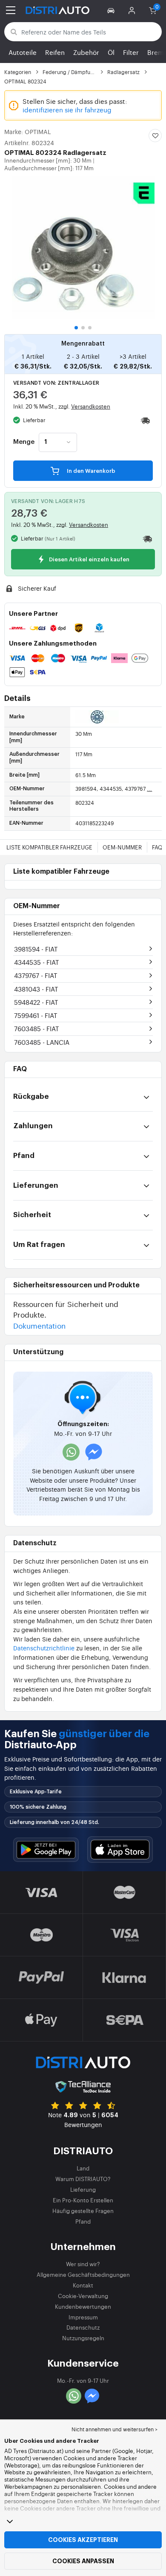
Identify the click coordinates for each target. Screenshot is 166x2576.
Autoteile (23, 52)
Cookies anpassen (83, 2561)
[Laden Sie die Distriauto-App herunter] (46, 1850)
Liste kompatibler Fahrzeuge (49, 847)
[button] (112, 10)
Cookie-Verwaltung (83, 2296)
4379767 (36, 975)
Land (83, 2168)
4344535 (37, 962)
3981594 (36, 949)
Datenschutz (83, 2327)
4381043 (36, 989)
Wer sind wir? (83, 2264)
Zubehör (86, 52)
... (149, 789)
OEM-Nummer (122, 847)
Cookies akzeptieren (83, 2540)
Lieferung (83, 2189)
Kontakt (83, 2285)
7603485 (37, 1028)
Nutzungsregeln (83, 2338)
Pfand (83, 2221)
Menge (24, 442)
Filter (131, 52)
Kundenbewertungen (83, 2306)
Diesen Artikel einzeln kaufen (89, 559)
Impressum (83, 2317)
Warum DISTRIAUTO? (83, 2179)
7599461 (36, 1015)
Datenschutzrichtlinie (44, 1648)
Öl (111, 52)
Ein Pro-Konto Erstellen (83, 2200)
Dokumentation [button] (39, 1325)
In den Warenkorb (90, 471)
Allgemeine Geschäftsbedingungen (83, 2274)
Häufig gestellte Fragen (83, 2211)
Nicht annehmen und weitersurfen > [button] (114, 2429)
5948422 (36, 1002)
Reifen (55, 52)
